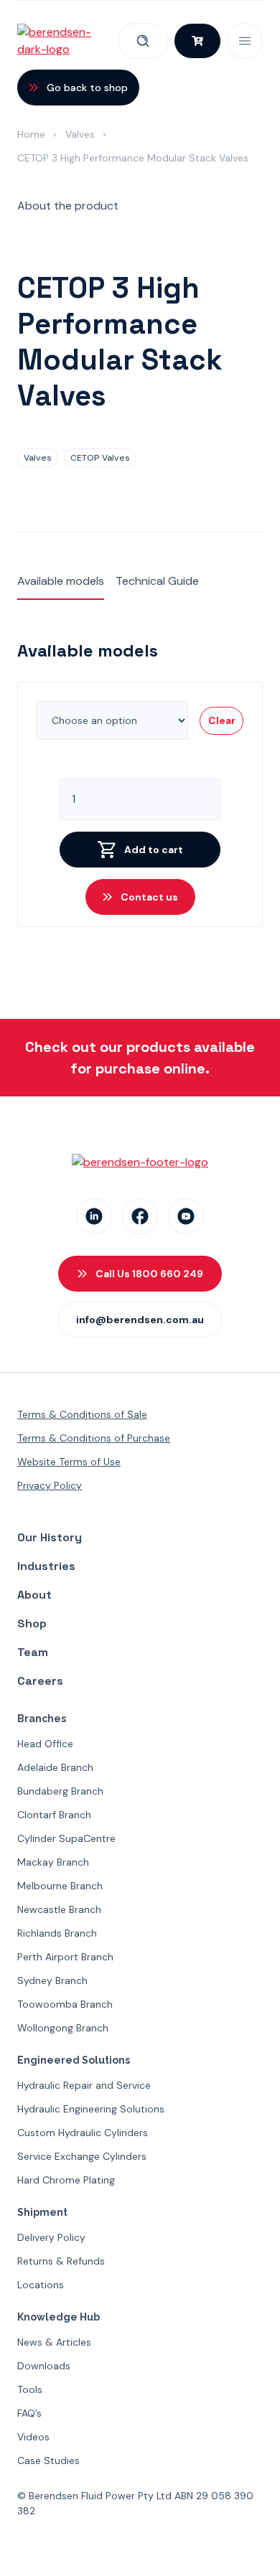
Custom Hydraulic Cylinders (83, 2133)
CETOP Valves (100, 458)
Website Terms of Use (69, 1462)
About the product (68, 206)
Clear (222, 720)
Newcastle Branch (59, 1909)
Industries (46, 1566)
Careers (40, 1681)
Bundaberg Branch (60, 1791)
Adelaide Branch (55, 1767)
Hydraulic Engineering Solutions (91, 2109)
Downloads (44, 2366)
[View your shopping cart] (197, 41)
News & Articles (54, 2342)
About (34, 1595)
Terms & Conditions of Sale (82, 1414)
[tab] (68, 207)
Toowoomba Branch (65, 2004)
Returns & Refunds (61, 2261)
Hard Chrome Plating (66, 2180)
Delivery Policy (51, 2237)
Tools (30, 2389)
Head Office (45, 1744)
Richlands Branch (57, 1933)
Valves (80, 134)
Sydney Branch (52, 1980)
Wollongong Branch (63, 2028)
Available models (61, 581)
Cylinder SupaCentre (66, 1838)
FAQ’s (29, 2413)
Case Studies (48, 2460)
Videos (33, 2437)
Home (31, 134)
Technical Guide (157, 581)
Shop (32, 1623)
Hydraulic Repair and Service (84, 2085)
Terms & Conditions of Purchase (94, 1438)
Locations (41, 2285)
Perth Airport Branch (65, 1957)
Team (33, 1652)
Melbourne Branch (60, 1886)
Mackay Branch (53, 1862)
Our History (50, 1537)
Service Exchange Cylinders (82, 2156)
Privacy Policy (50, 1485)
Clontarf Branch (54, 1815)
